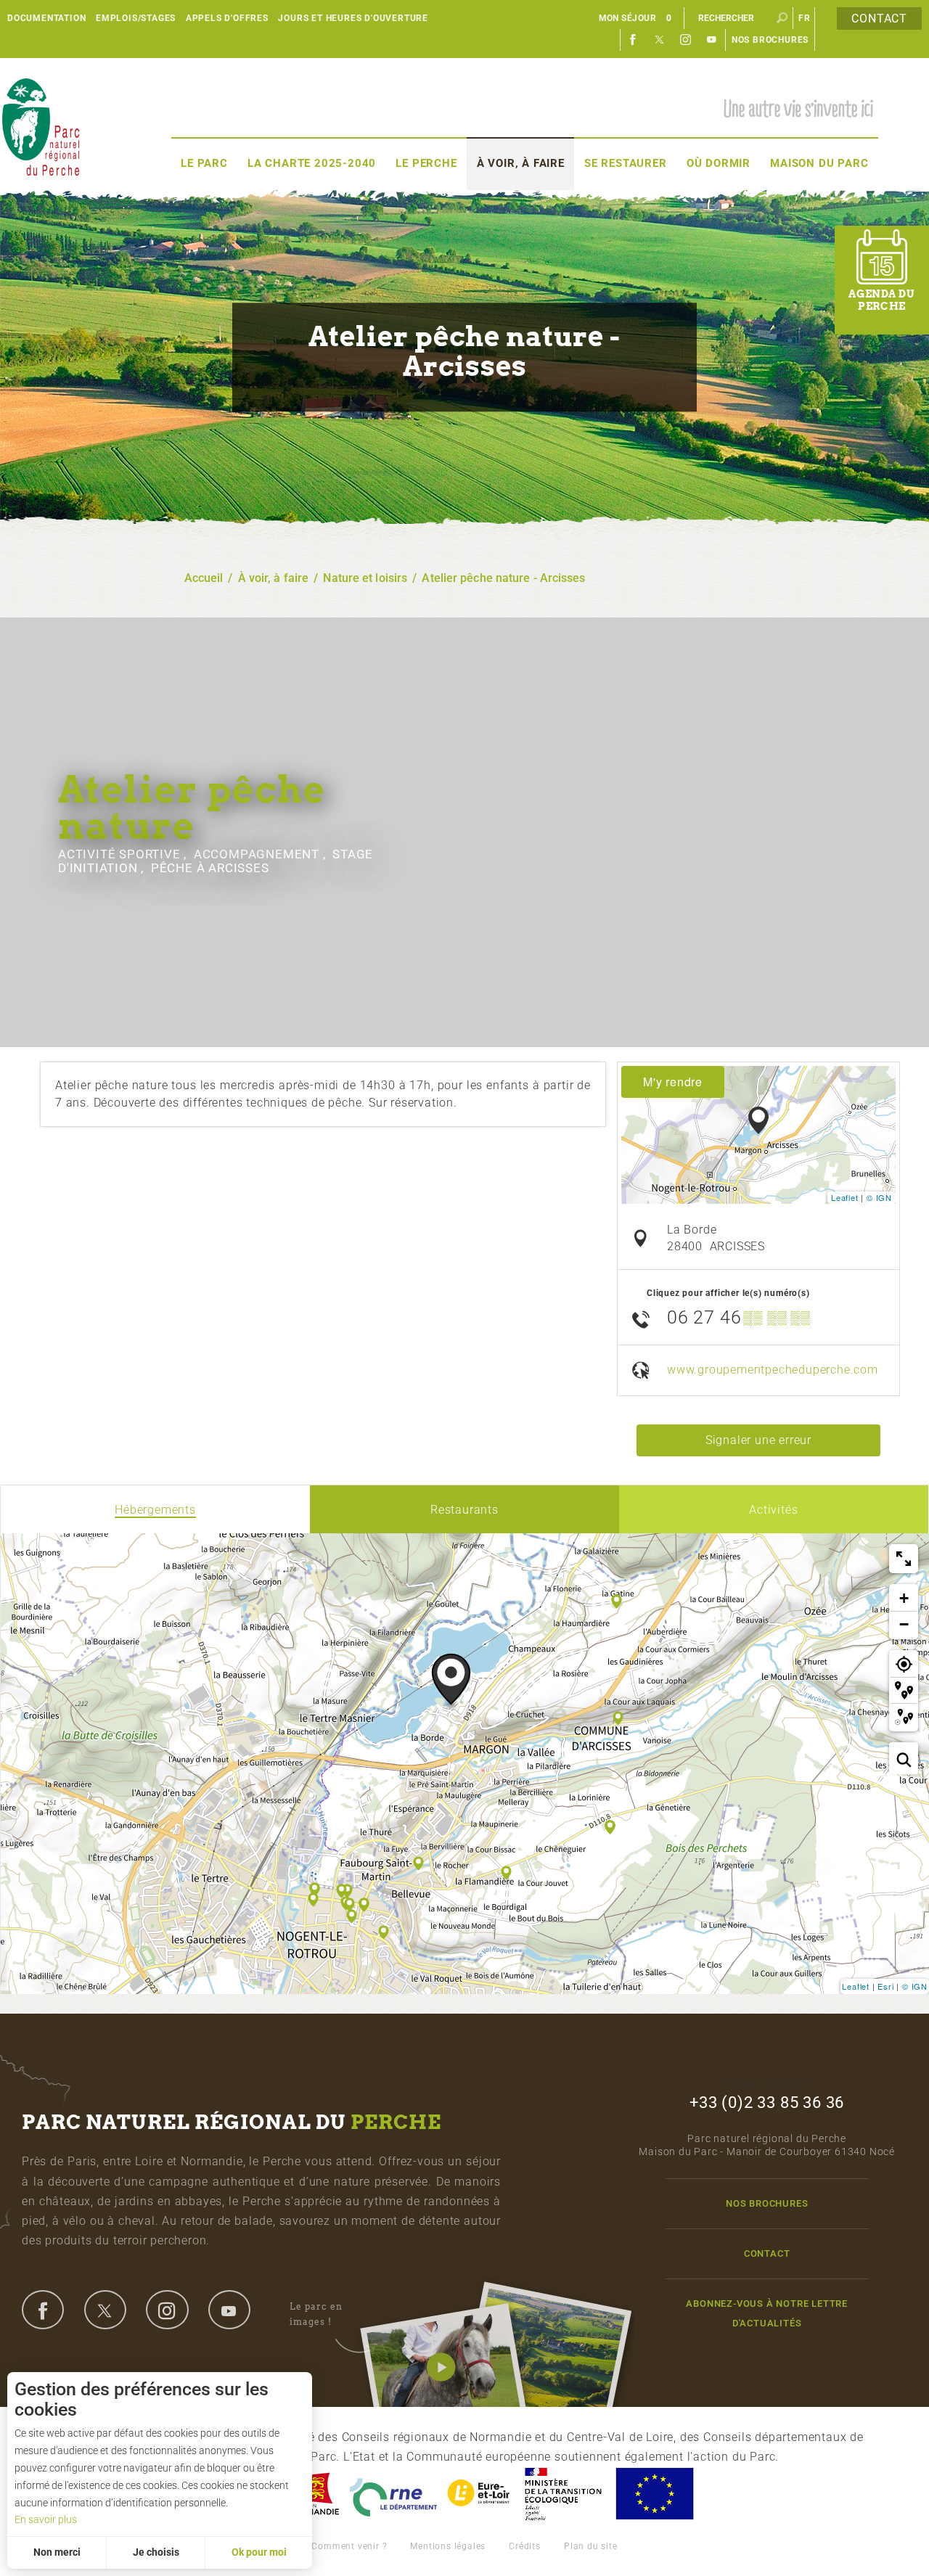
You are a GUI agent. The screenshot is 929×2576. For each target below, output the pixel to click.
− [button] (904, 1624)
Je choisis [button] (156, 2552)
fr (805, 18)
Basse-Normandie (314, 2494)
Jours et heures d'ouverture (353, 18)
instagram (167, 2310)
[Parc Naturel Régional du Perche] (41, 126)
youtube (229, 2310)
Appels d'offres (227, 18)
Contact (879, 19)
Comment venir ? (349, 2546)
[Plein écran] (904, 1559)
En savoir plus (46, 2519)
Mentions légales (448, 2546)
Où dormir (719, 163)
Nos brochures (770, 40)
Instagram (686, 40)
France (563, 2494)
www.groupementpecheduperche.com (773, 1370)
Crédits (525, 2546)
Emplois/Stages (136, 18)
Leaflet (845, 1197)
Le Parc (204, 163)
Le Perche (426, 163)
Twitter (660, 40)
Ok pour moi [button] (259, 2552)
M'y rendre (673, 1082)
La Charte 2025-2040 (312, 163)
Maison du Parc (819, 163)
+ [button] (904, 1598)
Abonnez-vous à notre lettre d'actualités (767, 2313)
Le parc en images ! (316, 2314)
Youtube (712, 40)
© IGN (879, 1197)
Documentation (46, 18)
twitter (105, 2310)
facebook (43, 2310)
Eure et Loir (480, 2494)
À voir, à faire (521, 163)
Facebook (634, 40)
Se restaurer (626, 163)
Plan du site (591, 2546)
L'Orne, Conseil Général (393, 2494)
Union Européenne (654, 2494)
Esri (885, 1986)
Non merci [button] (57, 2552)
